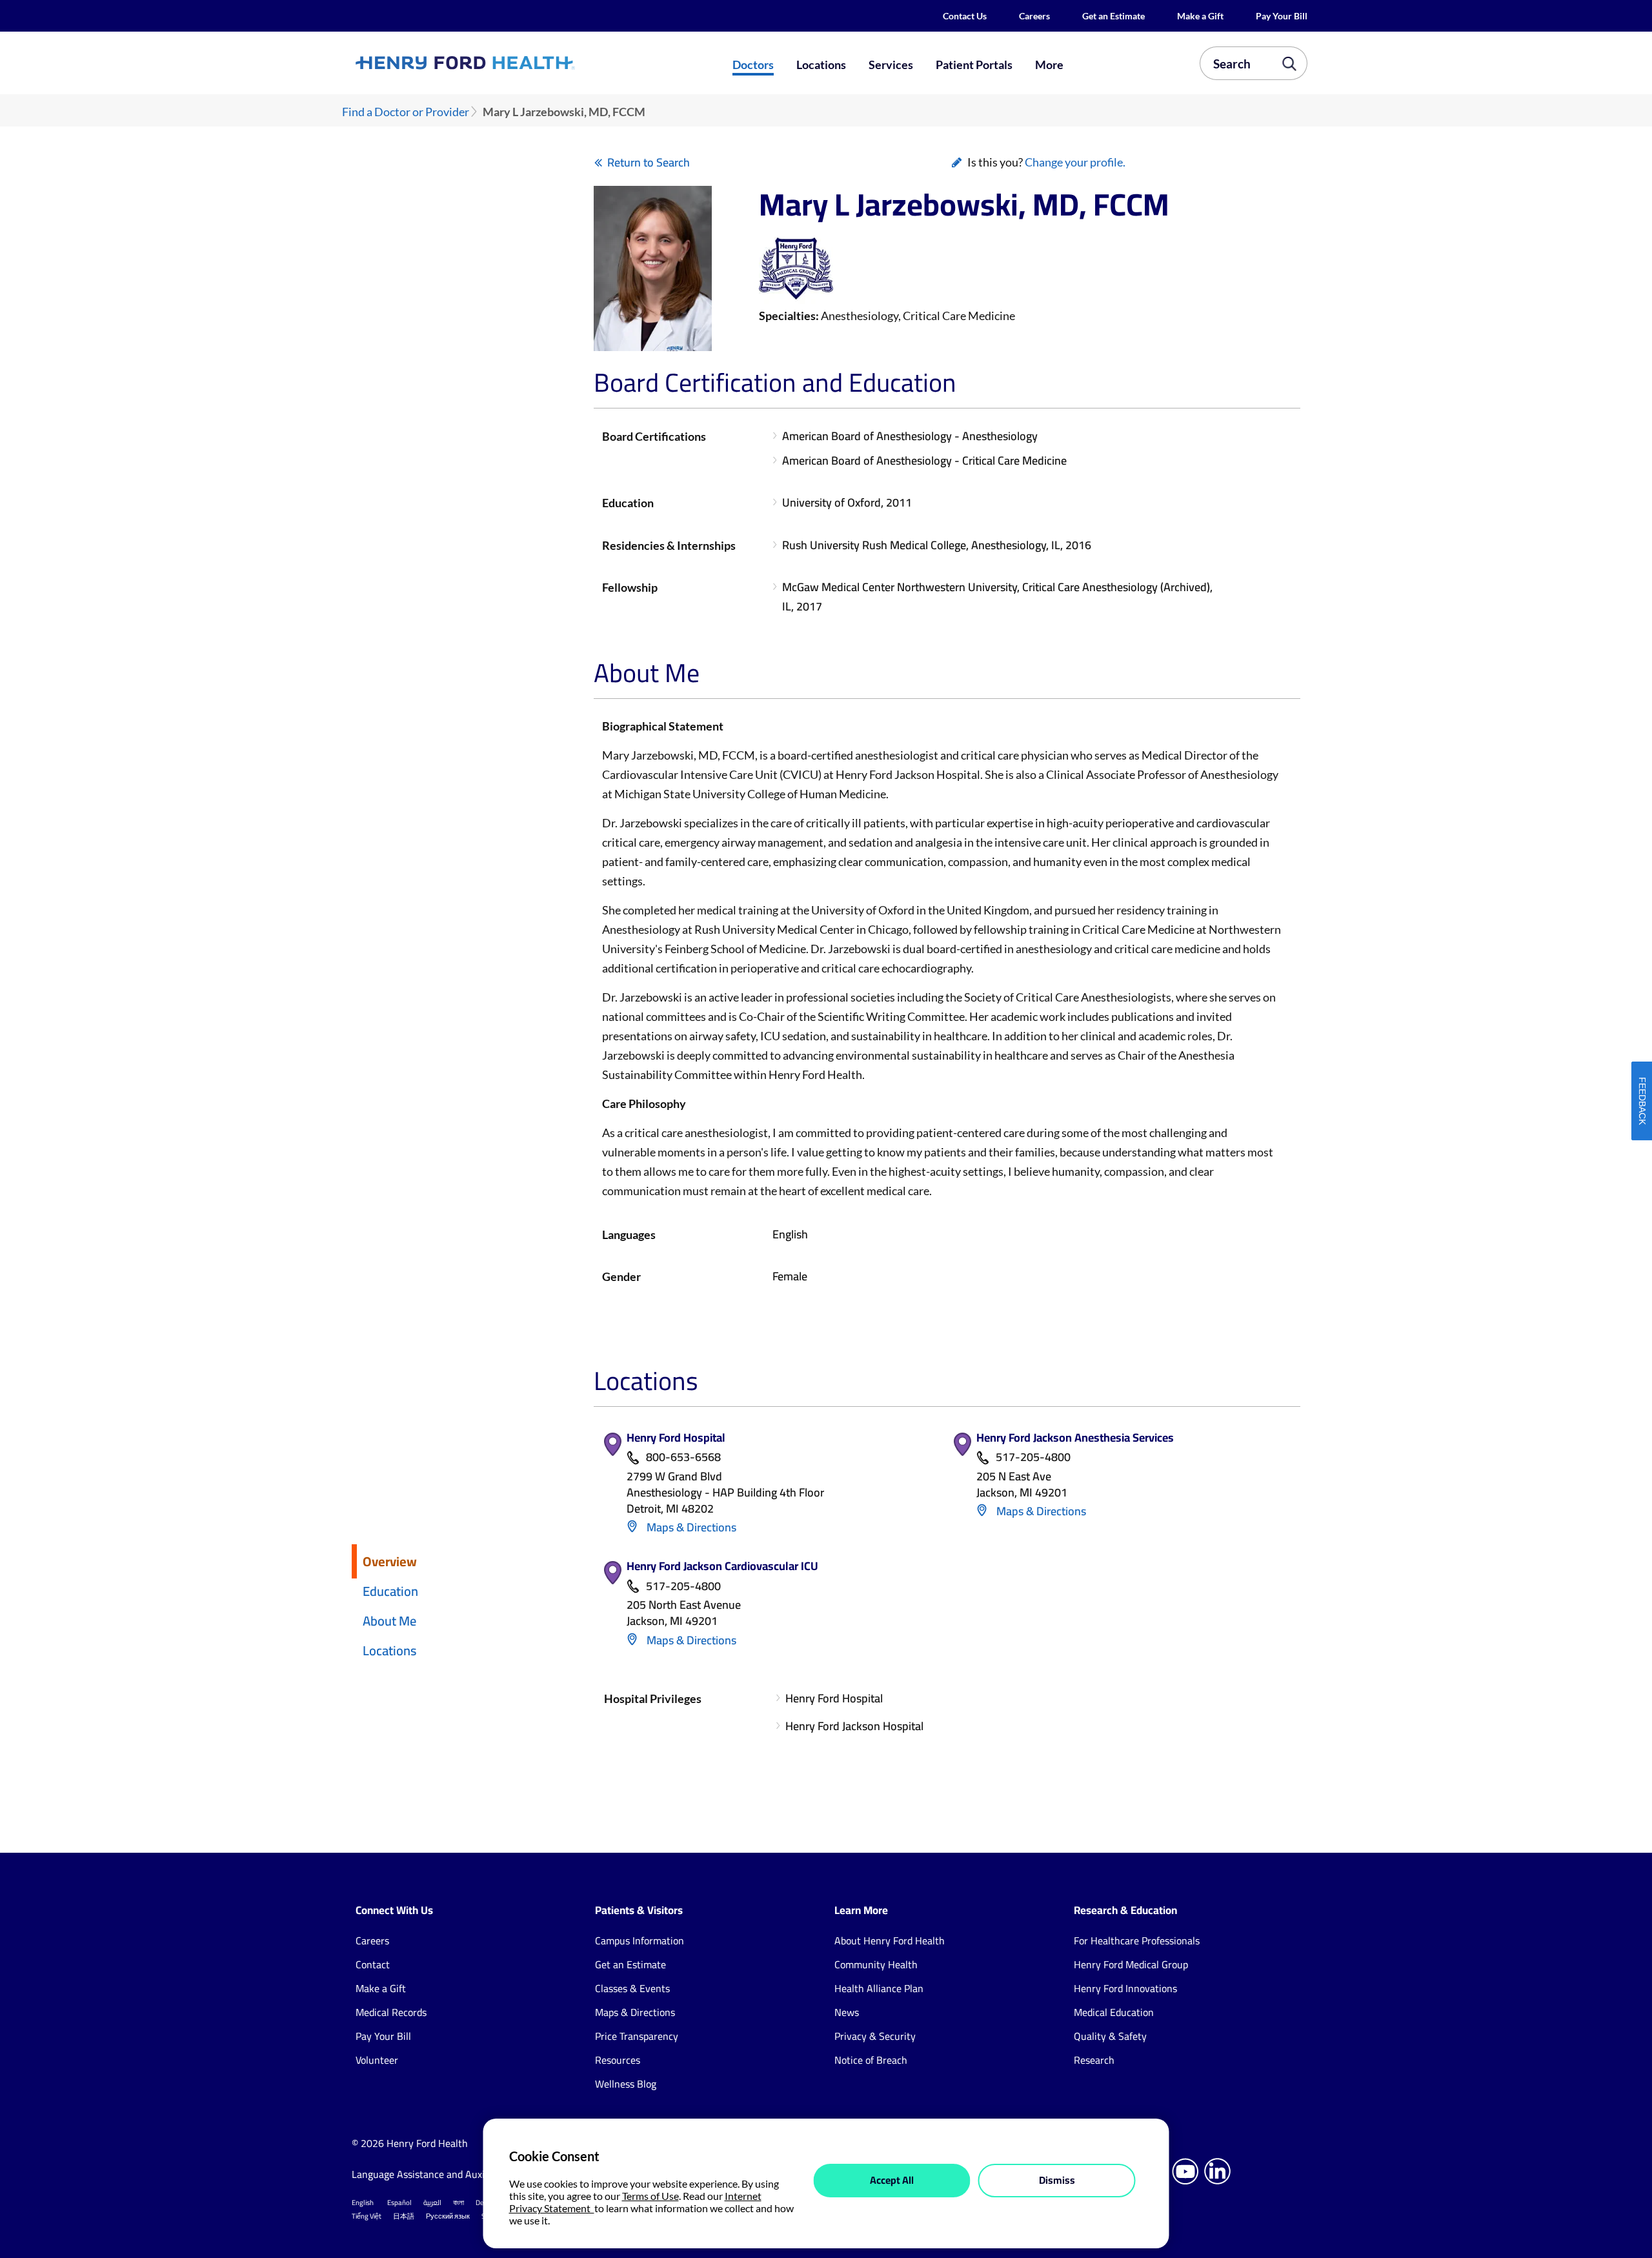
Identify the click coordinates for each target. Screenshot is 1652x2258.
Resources (618, 2060)
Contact (373, 1964)
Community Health (876, 1964)
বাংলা (458, 2203)
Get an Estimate (1113, 16)
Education (390, 1591)
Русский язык (448, 2216)
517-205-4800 (1033, 1457)
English (363, 2203)
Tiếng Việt (367, 2216)
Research (1094, 2060)
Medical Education (1114, 2012)
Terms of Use (650, 2196)
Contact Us (965, 16)
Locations (821, 65)
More (1049, 65)
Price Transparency (637, 2036)
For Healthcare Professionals (1137, 1940)
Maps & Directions (690, 1527)
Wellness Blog (626, 2084)
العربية (432, 2203)
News (847, 2012)
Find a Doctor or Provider (406, 112)
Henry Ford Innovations (1125, 1988)
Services (891, 65)
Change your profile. (1075, 162)
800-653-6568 (683, 1457)
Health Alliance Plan (879, 1988)
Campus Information (640, 1940)
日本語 (404, 2216)
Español (399, 2203)
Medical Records (391, 2012)
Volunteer (377, 2060)
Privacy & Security (875, 2036)
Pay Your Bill (1282, 16)
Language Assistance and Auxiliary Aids (438, 2174)
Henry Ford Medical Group (1131, 1964)
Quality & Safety (1110, 2036)
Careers (1034, 16)
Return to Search (649, 162)
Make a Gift (1200, 16)
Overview (390, 1561)
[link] (512, 63)
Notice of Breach (871, 2060)
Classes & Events (632, 1988)
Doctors (753, 65)
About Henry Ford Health (890, 1940)
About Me (389, 1621)
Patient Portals (974, 65)
